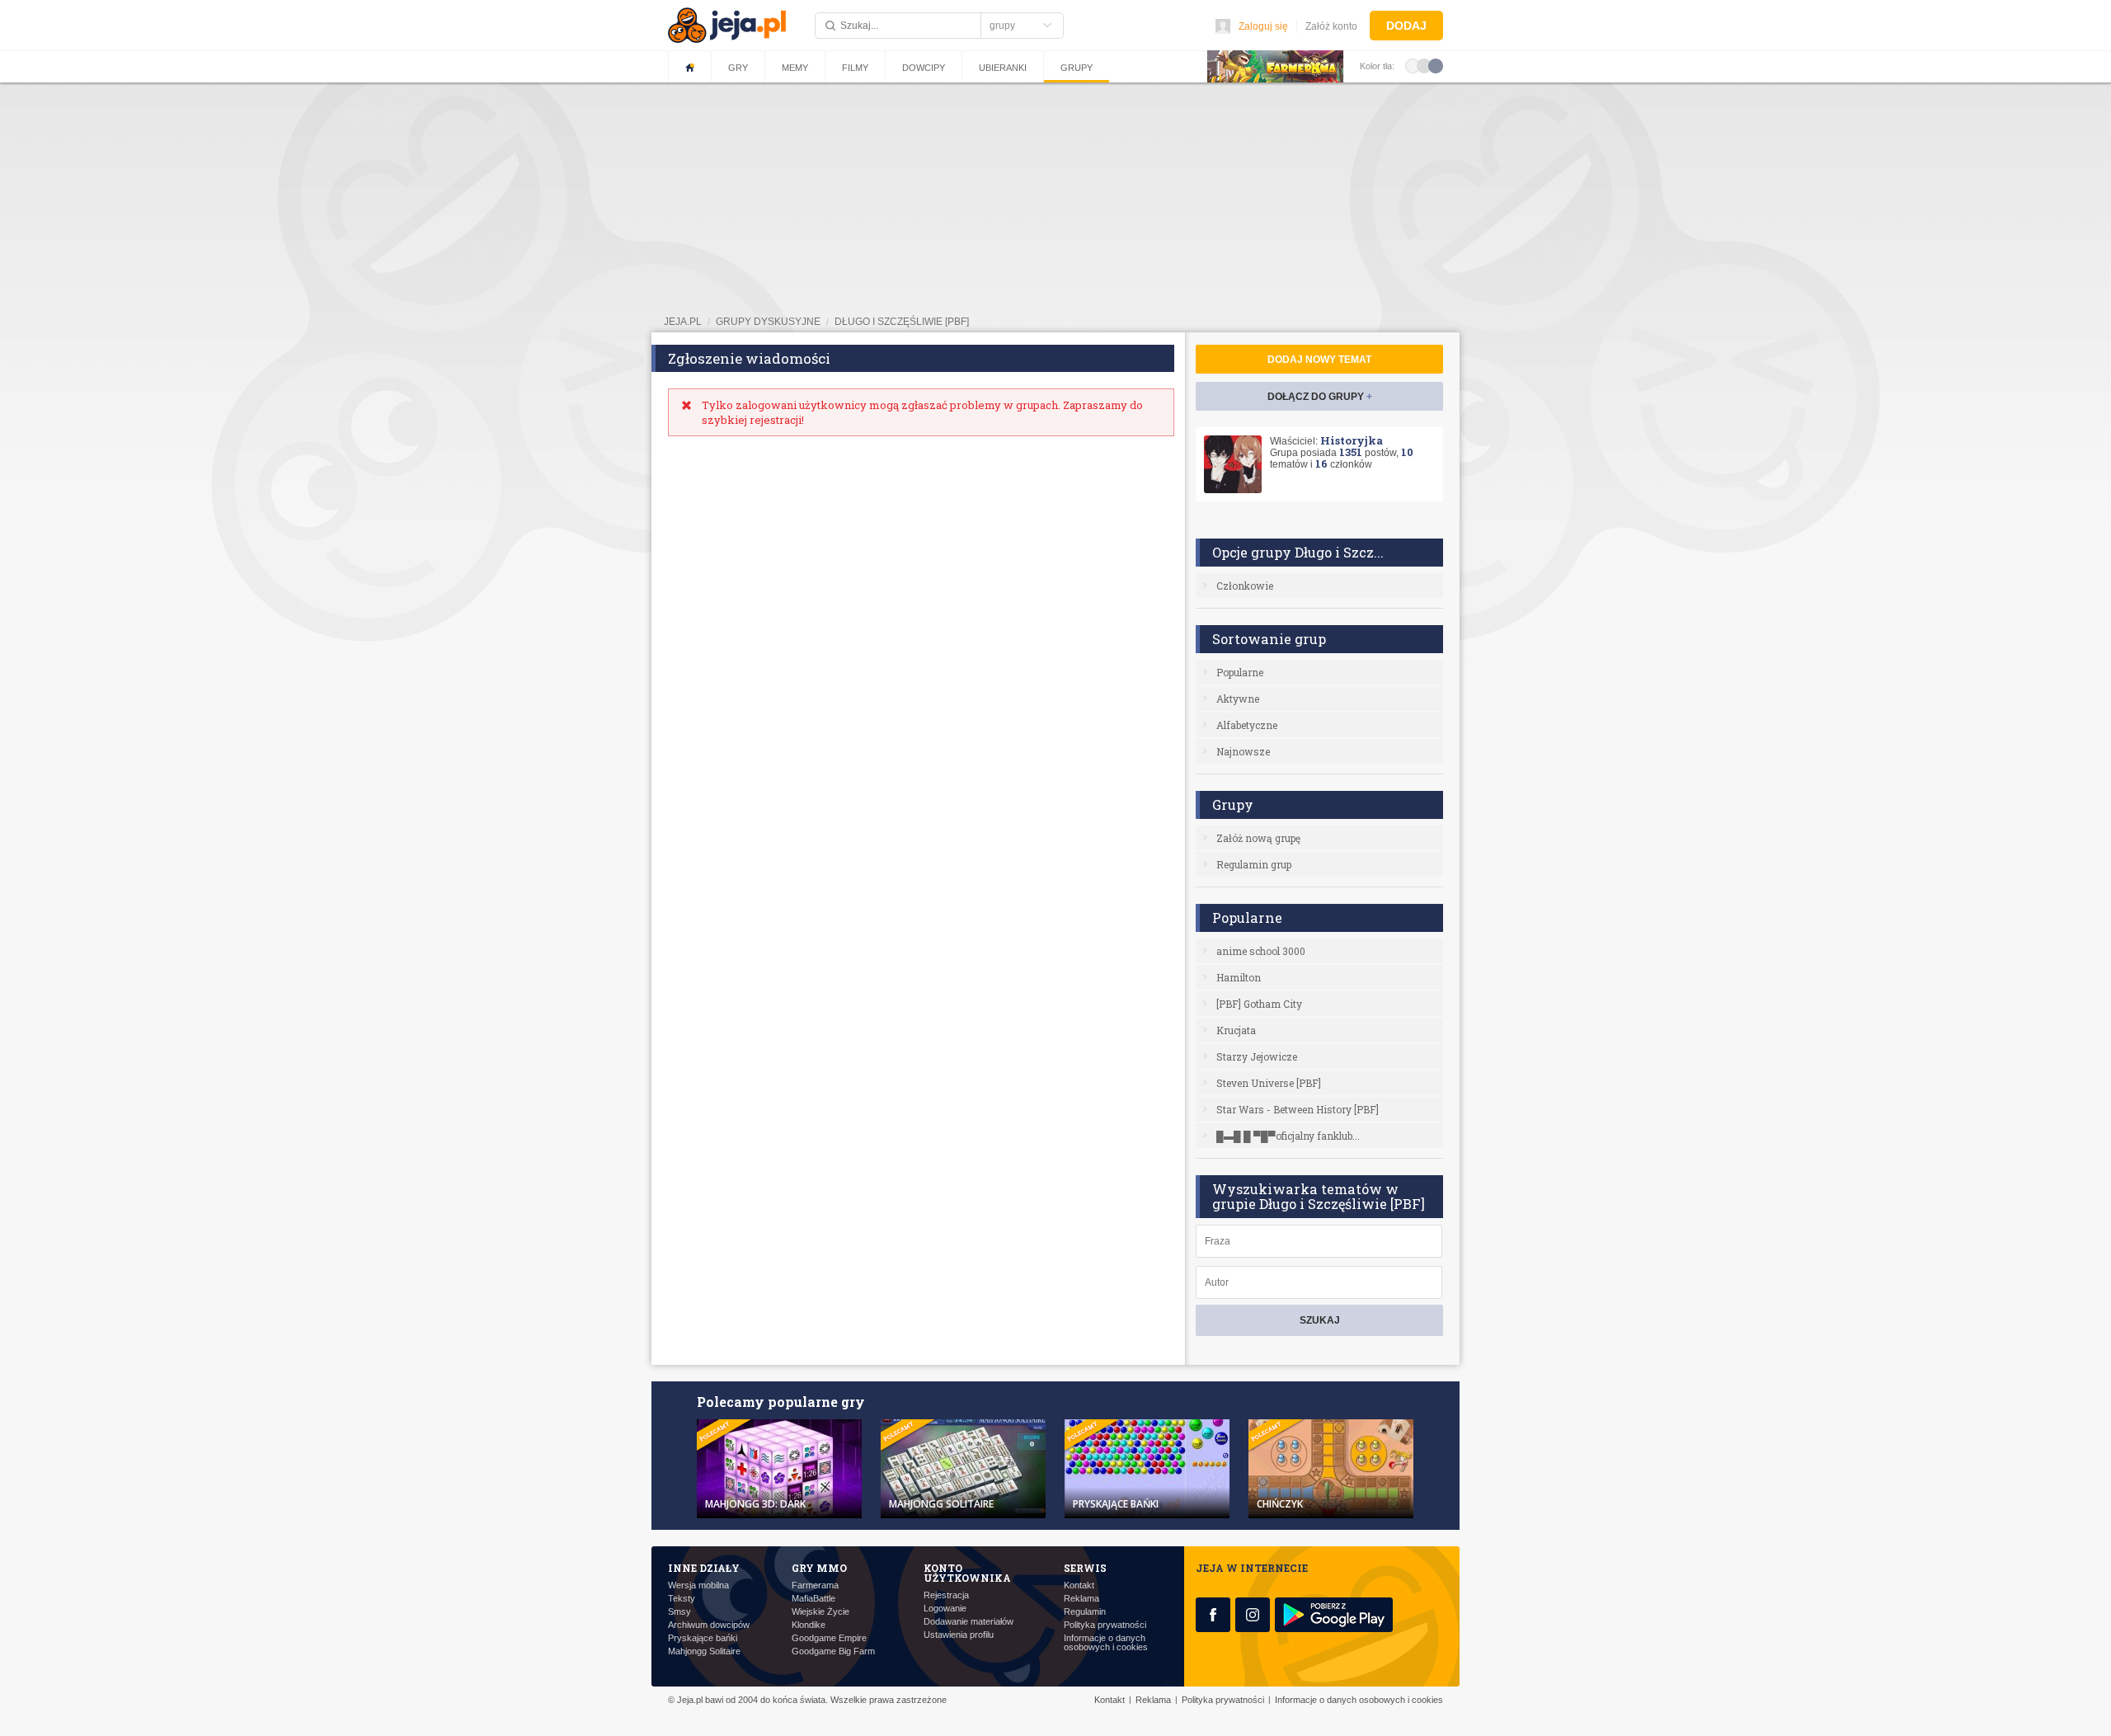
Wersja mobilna (698, 1585)
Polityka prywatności (1105, 1625)
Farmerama (815, 1585)
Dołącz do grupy (1320, 397)
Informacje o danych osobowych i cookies (1106, 1643)
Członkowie (1245, 586)
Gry (738, 68)
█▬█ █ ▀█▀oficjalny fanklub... (1288, 1136)
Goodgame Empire (829, 1638)
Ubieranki (1003, 68)
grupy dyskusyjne (768, 322)
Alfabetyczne (1247, 725)
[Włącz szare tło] (1424, 65)
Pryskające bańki (703, 1638)
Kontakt (1079, 1585)
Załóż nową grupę (1258, 838)
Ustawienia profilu (959, 1635)
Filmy (855, 68)
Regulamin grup (1254, 864)
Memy (795, 68)
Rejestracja (946, 1595)
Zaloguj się (1263, 26)
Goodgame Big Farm (833, 1651)
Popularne (1240, 672)
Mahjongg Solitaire (704, 1651)
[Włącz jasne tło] (1413, 65)
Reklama (1081, 1599)
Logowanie (945, 1609)
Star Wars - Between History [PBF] (1298, 1109)
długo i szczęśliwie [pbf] (902, 322)
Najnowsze (1243, 751)
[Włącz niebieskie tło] (1436, 65)
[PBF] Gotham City (1259, 1004)
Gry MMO (819, 1568)
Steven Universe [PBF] (1269, 1083)
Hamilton (1239, 977)
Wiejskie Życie (820, 1612)
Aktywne (1238, 699)
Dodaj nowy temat (1319, 360)
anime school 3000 (1261, 951)
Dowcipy (924, 68)
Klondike (809, 1625)
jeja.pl (683, 322)
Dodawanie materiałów (969, 1622)
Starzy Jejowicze (1257, 1056)
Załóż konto (1331, 26)
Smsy (679, 1612)
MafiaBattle (813, 1599)
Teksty (682, 1599)
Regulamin (1085, 1612)
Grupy (1077, 68)
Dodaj (1406, 26)
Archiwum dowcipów (709, 1625)
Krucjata (1236, 1030)
